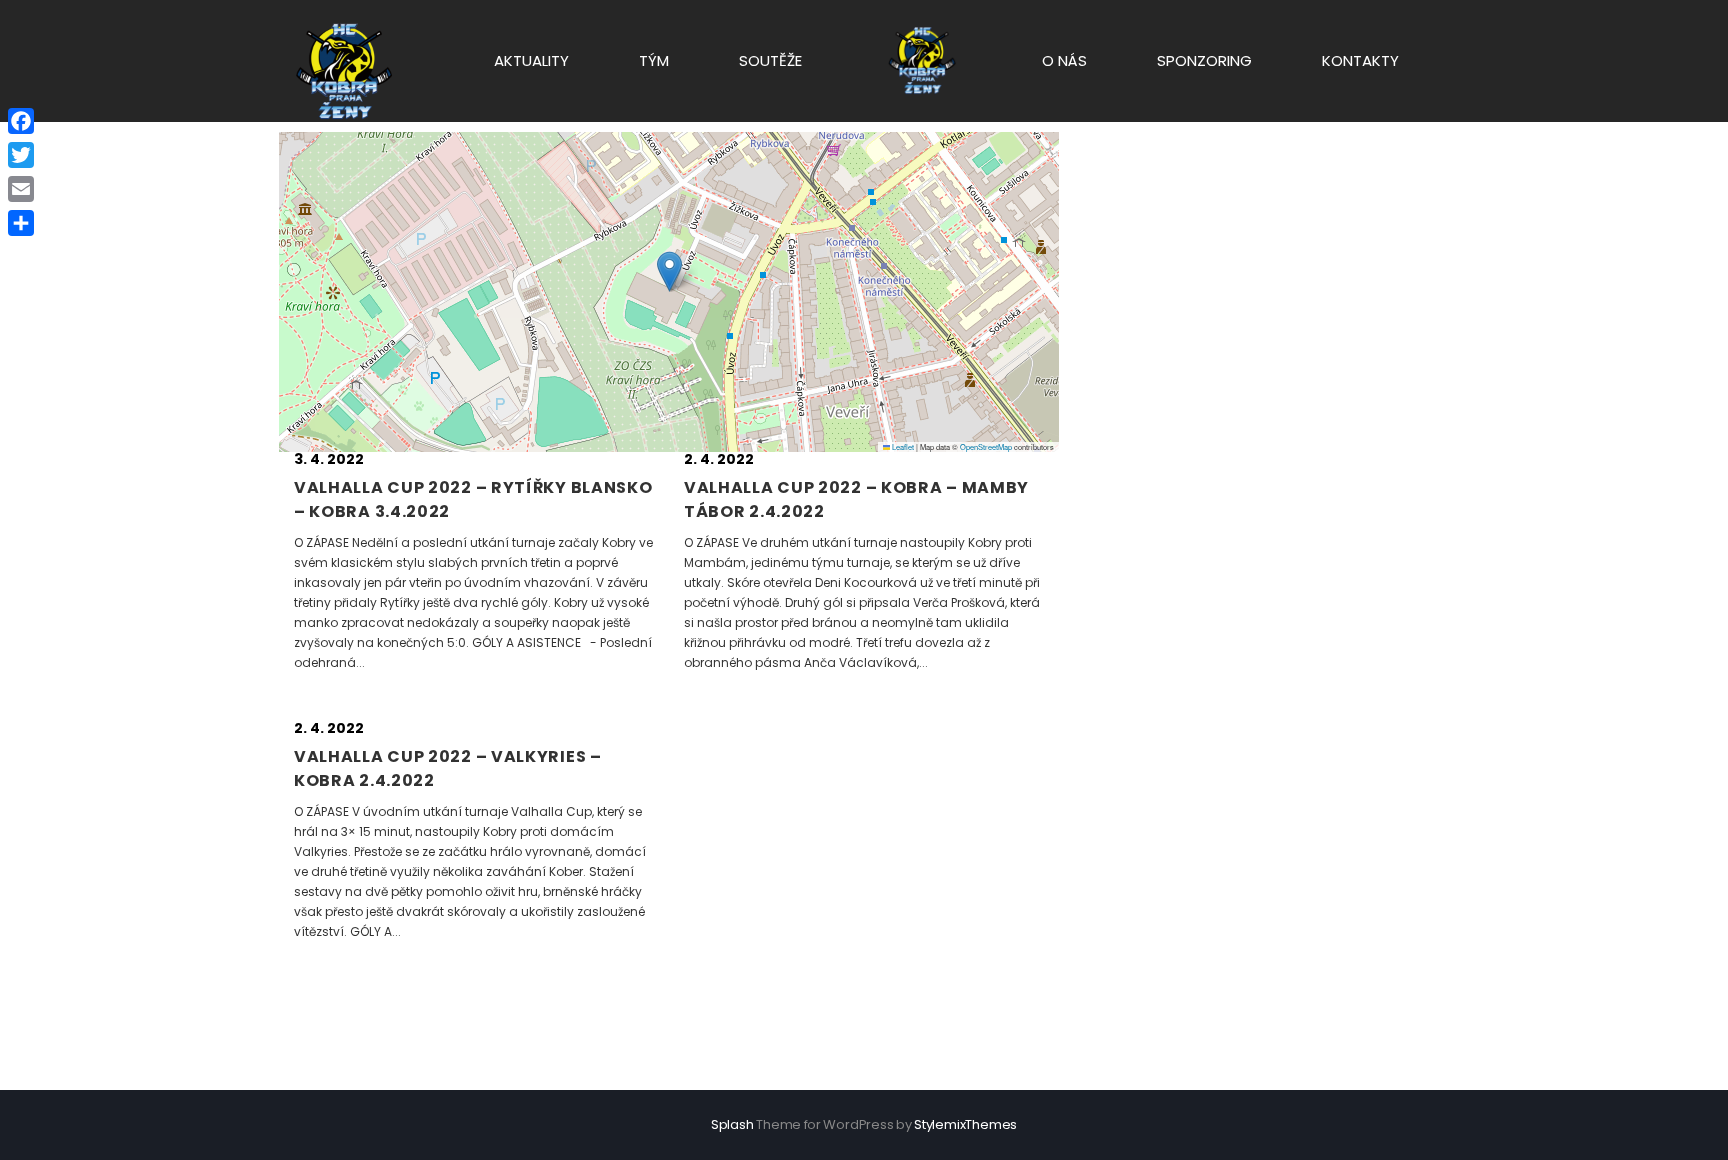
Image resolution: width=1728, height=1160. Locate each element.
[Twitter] (21, 155)
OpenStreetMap (986, 446)
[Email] (21, 189)
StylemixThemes (965, 1124)
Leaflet (902, 446)
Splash (732, 1124)
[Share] (21, 223)
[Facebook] (21, 121)
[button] (669, 271)
